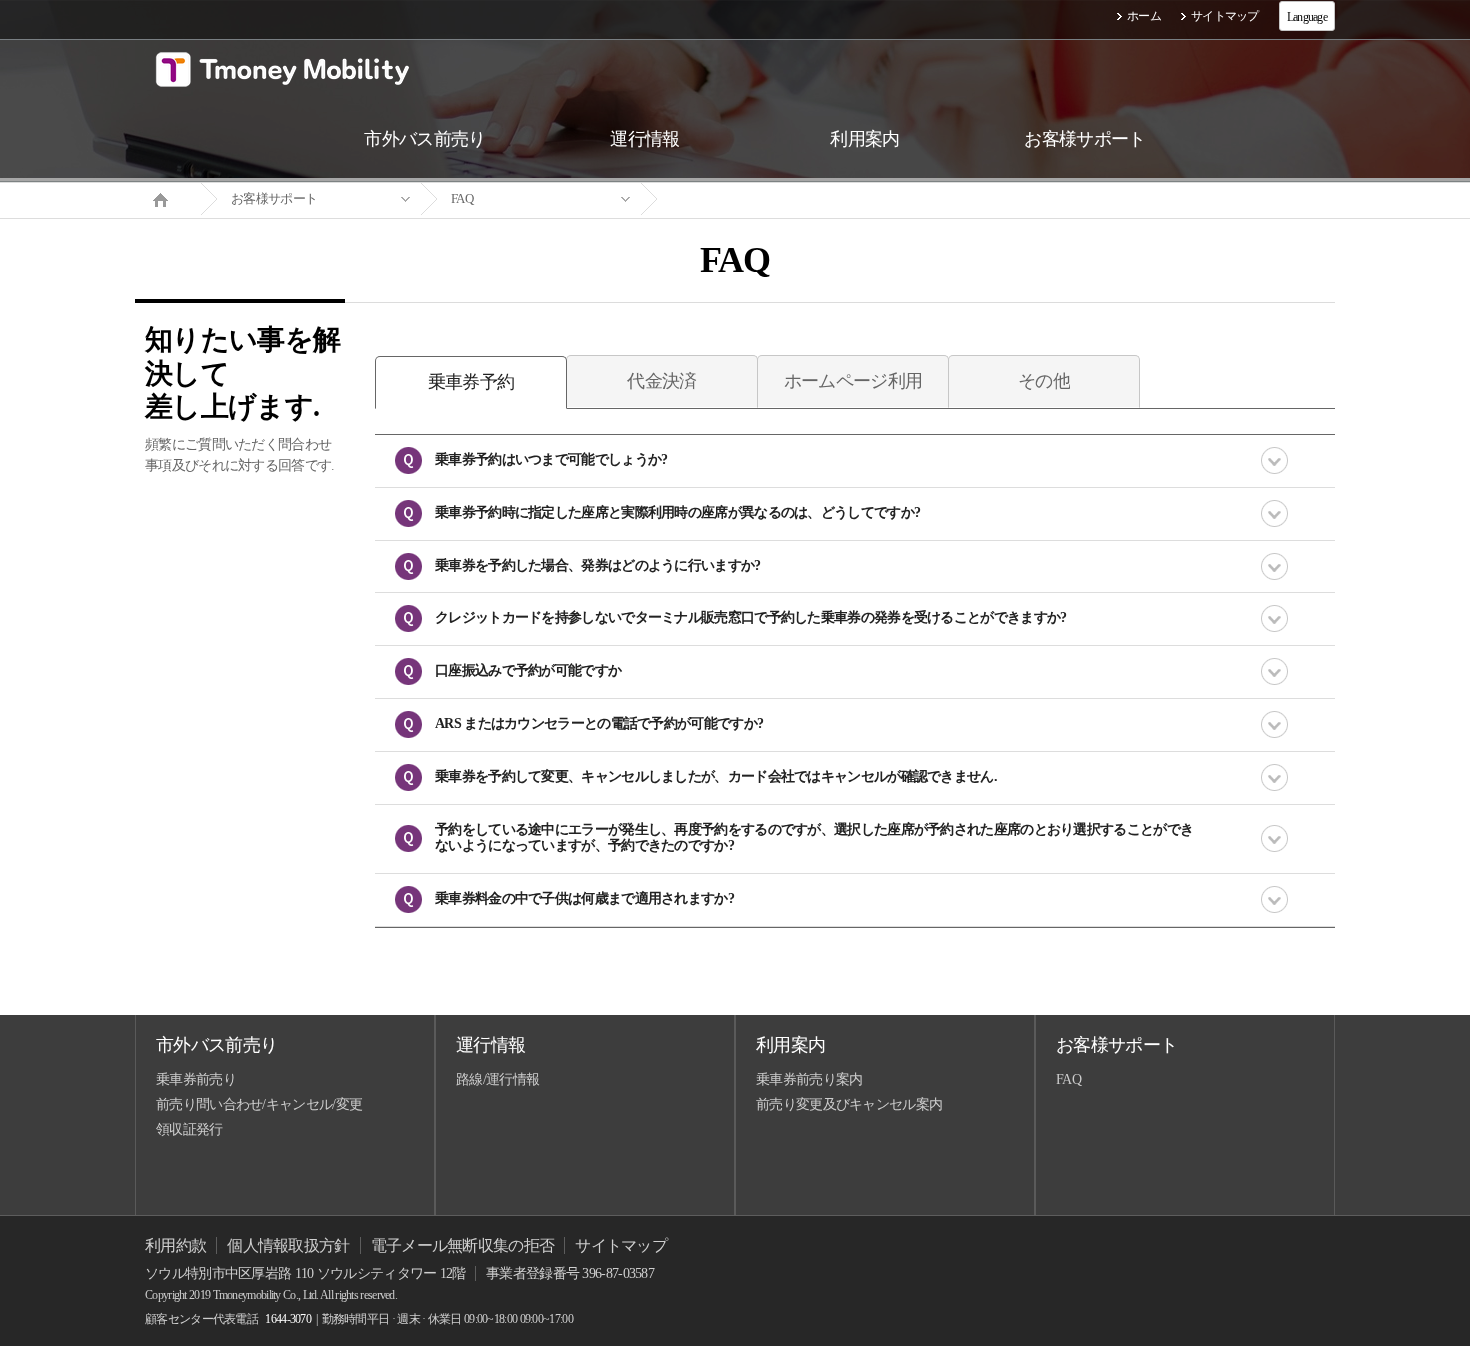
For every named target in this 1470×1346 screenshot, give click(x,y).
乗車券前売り (196, 1079)
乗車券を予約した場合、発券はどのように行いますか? (598, 565)
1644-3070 (288, 1319)
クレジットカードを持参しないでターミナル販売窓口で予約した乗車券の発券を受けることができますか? (750, 617)
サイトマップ (1225, 16)
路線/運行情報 (497, 1079)
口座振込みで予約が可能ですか (528, 670)
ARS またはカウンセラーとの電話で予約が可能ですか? (599, 723)
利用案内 (790, 1045)
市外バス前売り (216, 1045)
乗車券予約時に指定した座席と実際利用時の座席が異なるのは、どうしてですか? (677, 512)
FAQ (462, 198)
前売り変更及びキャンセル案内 (849, 1104)
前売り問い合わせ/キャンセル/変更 (259, 1104)
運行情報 (490, 1045)
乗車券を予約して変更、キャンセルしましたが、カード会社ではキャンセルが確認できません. (716, 776)
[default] (751, 199)
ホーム (1144, 16)
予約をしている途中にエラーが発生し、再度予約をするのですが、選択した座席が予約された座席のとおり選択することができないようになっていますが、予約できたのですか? (814, 838)
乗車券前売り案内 (809, 1079)
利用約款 (175, 1245)
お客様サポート (274, 198)
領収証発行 (189, 1129)
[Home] (168, 198)
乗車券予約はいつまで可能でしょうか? (551, 459)
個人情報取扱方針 (288, 1245)
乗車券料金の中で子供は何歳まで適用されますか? (584, 898)
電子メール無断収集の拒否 (463, 1245)
